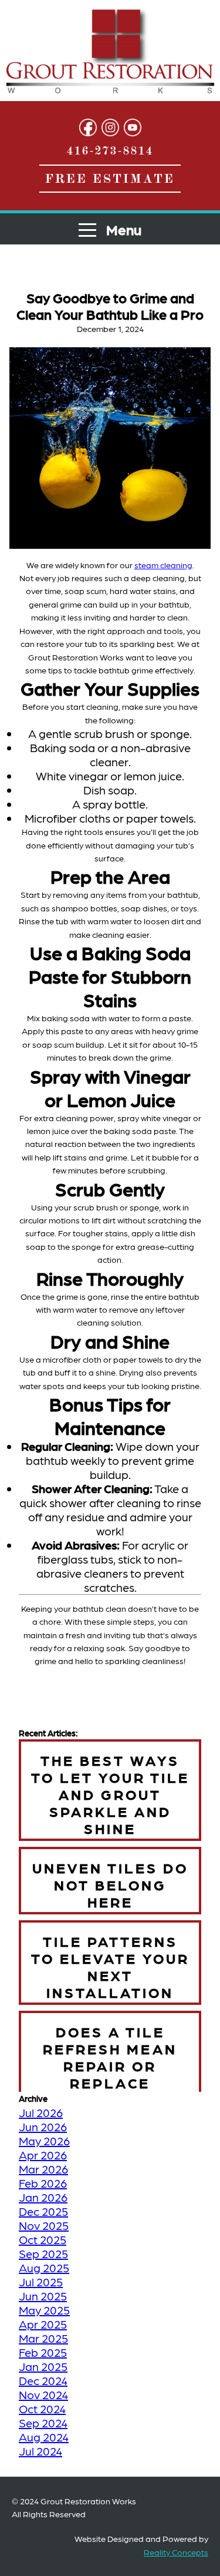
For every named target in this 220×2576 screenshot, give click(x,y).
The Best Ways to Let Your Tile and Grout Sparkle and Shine (110, 1794)
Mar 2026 (43, 2169)
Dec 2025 (43, 2211)
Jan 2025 (43, 2366)
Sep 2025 (43, 2253)
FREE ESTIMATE (110, 179)
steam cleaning (163, 565)
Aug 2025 (44, 2268)
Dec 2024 (43, 2380)
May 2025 (44, 2310)
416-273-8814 (110, 150)
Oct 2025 (43, 2239)
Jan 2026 (43, 2197)
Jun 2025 (43, 2296)
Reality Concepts (176, 2552)
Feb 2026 (43, 2183)
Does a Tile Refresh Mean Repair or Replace (110, 2057)
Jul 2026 (41, 2112)
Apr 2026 (43, 2155)
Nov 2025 (44, 2225)
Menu (122, 229)
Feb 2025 (43, 2352)
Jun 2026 (43, 2126)
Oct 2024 (42, 2409)
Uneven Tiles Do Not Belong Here (110, 1884)
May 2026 (44, 2141)
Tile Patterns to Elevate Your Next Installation (110, 1966)
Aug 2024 (44, 2437)
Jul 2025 (41, 2282)
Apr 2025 (43, 2324)
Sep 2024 (43, 2423)
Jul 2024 (40, 2451)
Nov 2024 (43, 2394)
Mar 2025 (43, 2338)
